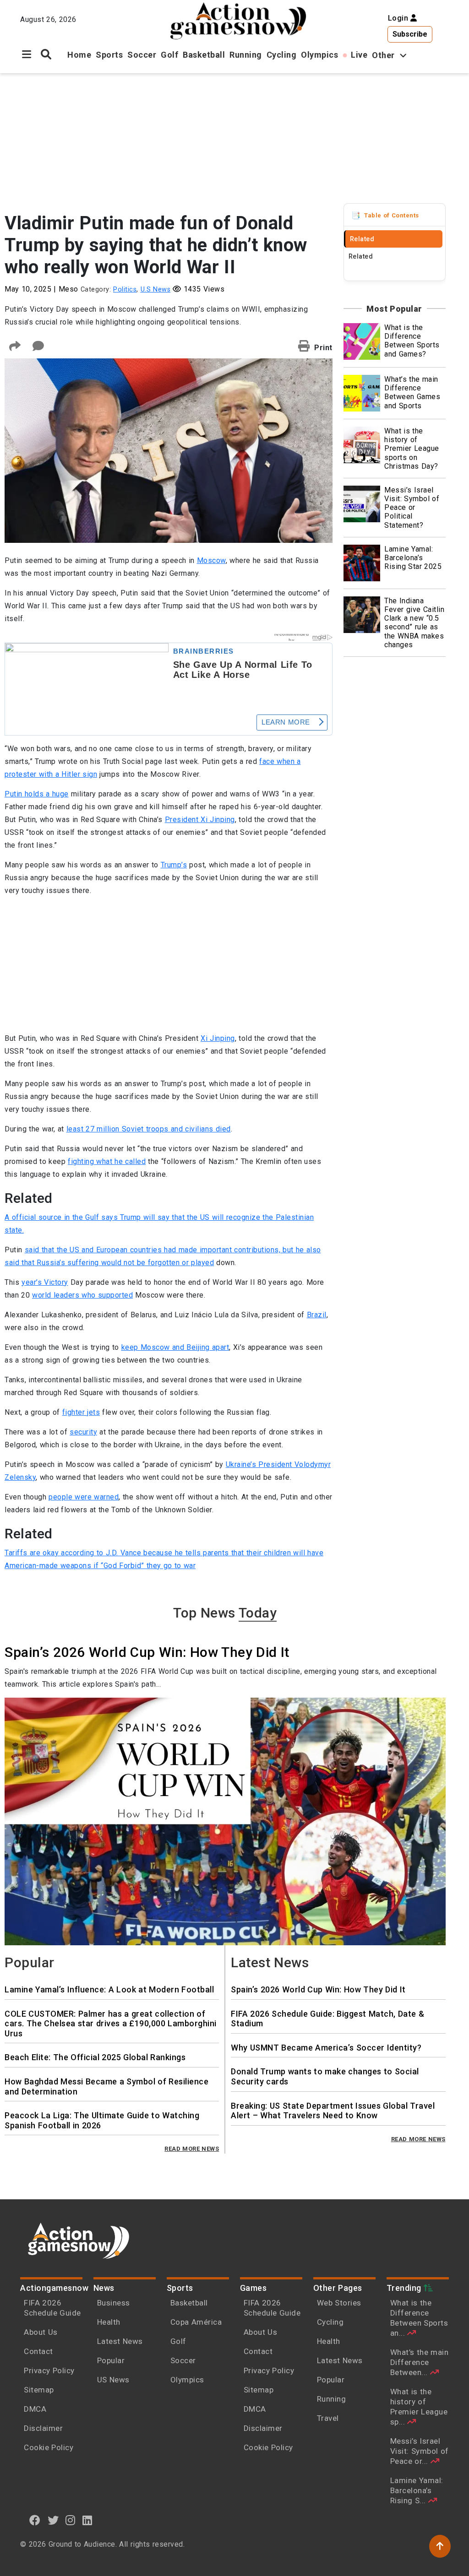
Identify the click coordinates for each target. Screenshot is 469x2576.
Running (246, 55)
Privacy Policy (49, 2370)
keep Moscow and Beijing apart (175, 1347)
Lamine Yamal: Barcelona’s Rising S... (417, 2490)
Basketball (204, 55)
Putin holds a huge (37, 794)
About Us (41, 2332)
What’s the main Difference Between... (420, 2362)
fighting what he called (107, 1161)
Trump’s (174, 865)
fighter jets (81, 1412)
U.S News (156, 290)
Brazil (317, 1315)
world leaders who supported (82, 1295)
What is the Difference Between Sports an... (419, 2318)
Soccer (142, 55)
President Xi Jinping (200, 820)
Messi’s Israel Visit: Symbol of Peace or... (420, 2451)
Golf (169, 55)
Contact (38, 2351)
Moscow (211, 560)
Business (114, 2303)
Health (109, 2322)
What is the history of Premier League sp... (419, 2407)
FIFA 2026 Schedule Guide (52, 2308)
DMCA (35, 2409)
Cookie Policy (49, 2447)
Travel (328, 2418)
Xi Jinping (218, 1038)
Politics (125, 290)
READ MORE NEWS (192, 2149)
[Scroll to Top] (440, 2546)
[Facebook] (35, 2520)
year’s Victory (45, 1282)
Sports (109, 55)
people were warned (84, 1497)
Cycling (282, 55)
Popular (111, 2360)
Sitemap (39, 2390)
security (83, 1432)
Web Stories (340, 2303)
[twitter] (53, 2520)
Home (79, 55)
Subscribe (410, 34)
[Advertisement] (225, 137)
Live (359, 55)
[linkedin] (87, 2520)
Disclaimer (43, 2428)
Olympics (319, 55)
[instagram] (71, 2520)
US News (113, 2380)
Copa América (196, 2322)
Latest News (120, 2341)
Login (399, 18)
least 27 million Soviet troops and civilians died (149, 1129)
